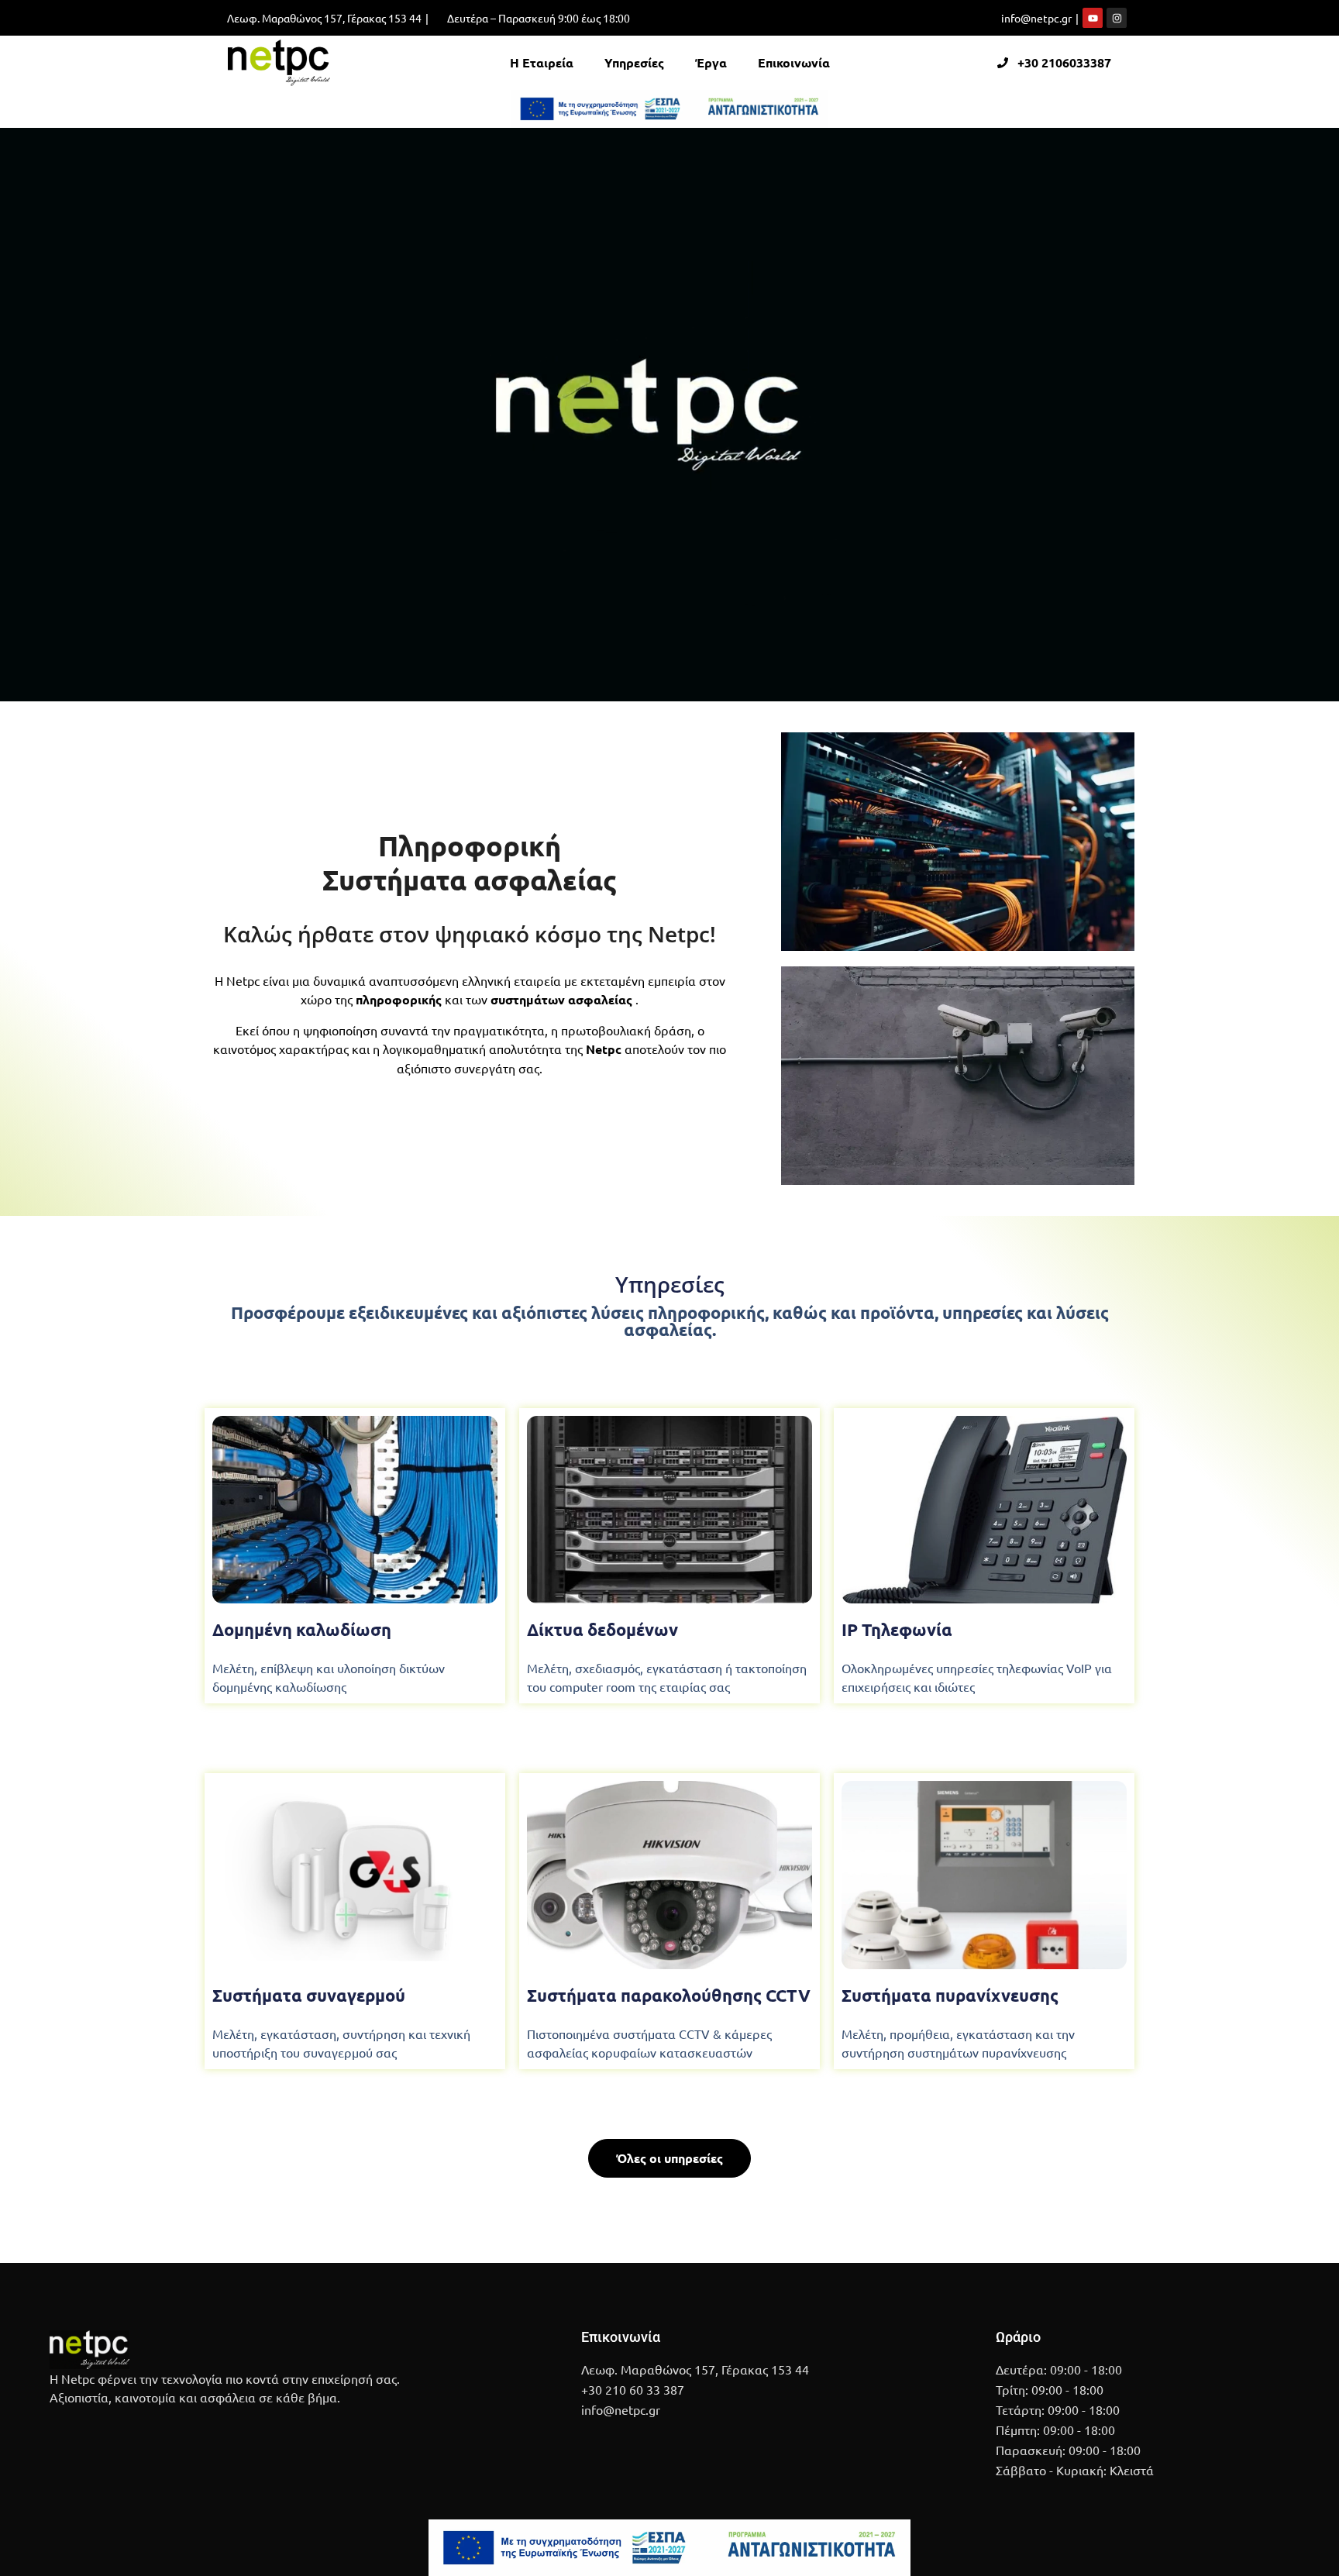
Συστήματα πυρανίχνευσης (950, 1995)
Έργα (711, 62)
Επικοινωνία (794, 62)
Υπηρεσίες (634, 62)
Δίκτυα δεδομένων (602, 1629)
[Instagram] (1117, 18)
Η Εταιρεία (542, 62)
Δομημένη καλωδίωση (302, 1629)
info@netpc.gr (1036, 18)
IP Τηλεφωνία (897, 1629)
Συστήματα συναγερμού (309, 1995)
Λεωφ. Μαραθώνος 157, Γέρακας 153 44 (324, 18)
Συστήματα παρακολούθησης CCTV (669, 1995)
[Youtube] (1093, 18)
